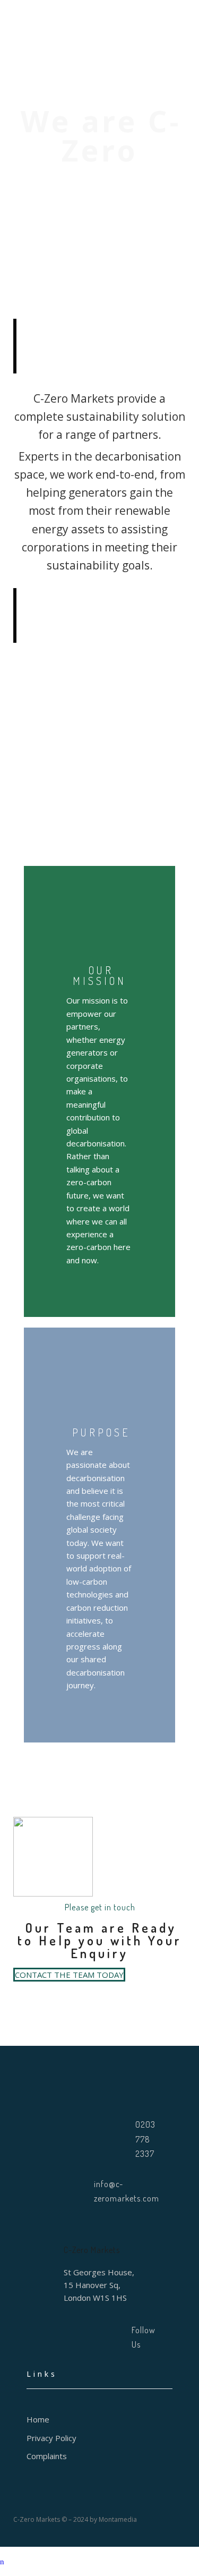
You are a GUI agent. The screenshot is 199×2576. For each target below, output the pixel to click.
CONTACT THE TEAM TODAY (69, 1975)
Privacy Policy (51, 2438)
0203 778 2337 (145, 2139)
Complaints (47, 2456)
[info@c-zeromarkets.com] (77, 2191)
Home (38, 2419)
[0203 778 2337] (108, 2139)
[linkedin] (79, 2337)
